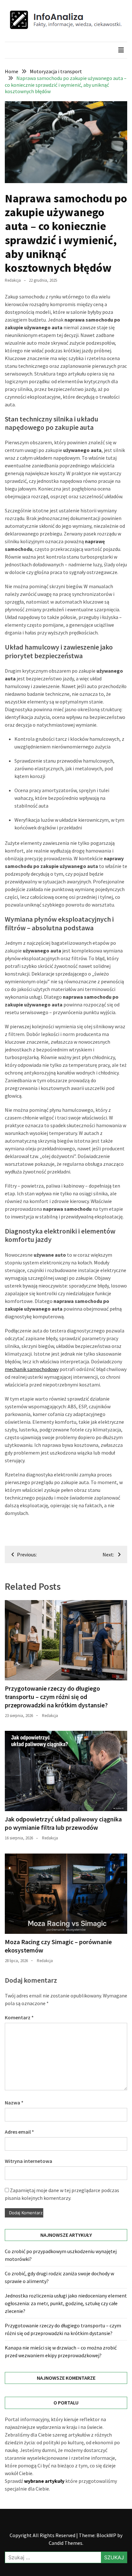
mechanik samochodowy (32, 1369)
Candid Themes (66, 2543)
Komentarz (19, 2017)
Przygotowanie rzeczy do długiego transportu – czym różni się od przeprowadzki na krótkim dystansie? (56, 1697)
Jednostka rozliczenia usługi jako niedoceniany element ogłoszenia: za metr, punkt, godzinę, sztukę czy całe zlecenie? (66, 2303)
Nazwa (14, 2102)
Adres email (19, 2132)
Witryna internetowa (29, 2161)
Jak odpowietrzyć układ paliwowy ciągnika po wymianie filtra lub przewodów (63, 1823)
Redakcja (13, 280)
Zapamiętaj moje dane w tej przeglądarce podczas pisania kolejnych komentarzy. (62, 2194)
